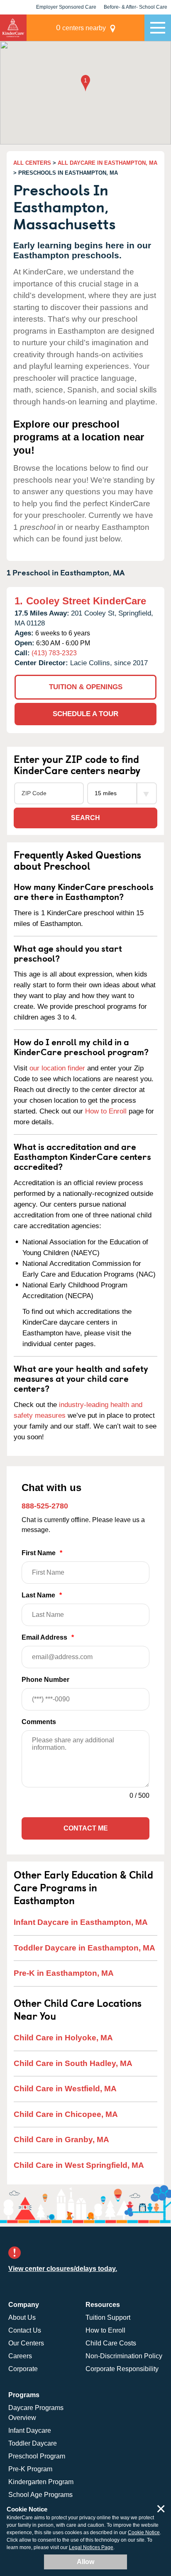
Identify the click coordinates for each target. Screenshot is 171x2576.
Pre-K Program (30, 2469)
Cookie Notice (144, 2533)
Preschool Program (37, 2456)
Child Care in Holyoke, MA (63, 2038)
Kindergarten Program (41, 2482)
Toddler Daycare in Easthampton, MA (84, 1948)
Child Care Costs (111, 2343)
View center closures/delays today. (63, 2269)
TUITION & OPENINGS (86, 687)
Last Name (42, 1595)
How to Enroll (106, 1111)
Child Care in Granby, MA (61, 2139)
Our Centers (26, 2343)
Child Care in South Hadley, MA (73, 2063)
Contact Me (86, 1828)
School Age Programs (40, 2495)
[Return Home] (13, 28)
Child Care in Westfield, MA (65, 2089)
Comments (39, 1722)
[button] (85, 84)
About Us (22, 2317)
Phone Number (45, 1680)
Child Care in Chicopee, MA (66, 2114)
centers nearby (81, 28)
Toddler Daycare (33, 2443)
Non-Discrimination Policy (124, 2356)
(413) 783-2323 (54, 653)
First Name (42, 1553)
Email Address (48, 1637)
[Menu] (158, 28)
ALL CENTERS (32, 163)
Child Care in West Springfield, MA (79, 2165)
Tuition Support (108, 2317)
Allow (85, 2562)
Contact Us (25, 2330)
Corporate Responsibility (122, 2369)
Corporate (23, 2369)
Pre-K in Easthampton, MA (64, 1973)
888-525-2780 (45, 1506)
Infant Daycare (30, 2430)
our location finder (57, 1068)
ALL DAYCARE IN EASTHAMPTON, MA (107, 163)
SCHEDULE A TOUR (85, 714)
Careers (20, 2356)
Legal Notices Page (91, 2547)
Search (85, 818)
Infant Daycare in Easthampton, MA (81, 1922)
